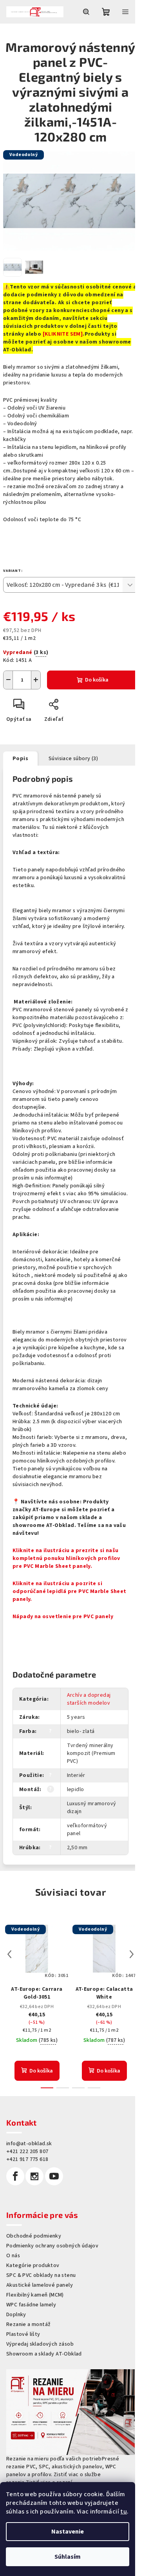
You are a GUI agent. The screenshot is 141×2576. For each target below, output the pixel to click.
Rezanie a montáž (28, 2324)
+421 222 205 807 (27, 2152)
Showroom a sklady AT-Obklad (44, 2354)
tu (124, 2512)
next (132, 1954)
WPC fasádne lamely (31, 2305)
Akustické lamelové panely (40, 2285)
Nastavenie (68, 2532)
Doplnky (16, 2315)
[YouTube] (54, 2176)
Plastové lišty (23, 2334)
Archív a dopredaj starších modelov (89, 1699)
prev (9, 1954)
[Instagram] (34, 2176)
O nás (13, 2256)
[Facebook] (15, 2176)
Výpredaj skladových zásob (40, 2344)
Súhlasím (68, 2557)
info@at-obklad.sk (29, 2144)
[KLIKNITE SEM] (63, 334)
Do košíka (97, 680)
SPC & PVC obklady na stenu (41, 2275)
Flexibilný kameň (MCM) (35, 2295)
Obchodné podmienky (34, 2236)
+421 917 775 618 (27, 2159)
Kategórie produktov (33, 2265)
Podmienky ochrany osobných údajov (52, 2246)
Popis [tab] (20, 759)
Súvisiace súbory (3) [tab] (73, 759)
